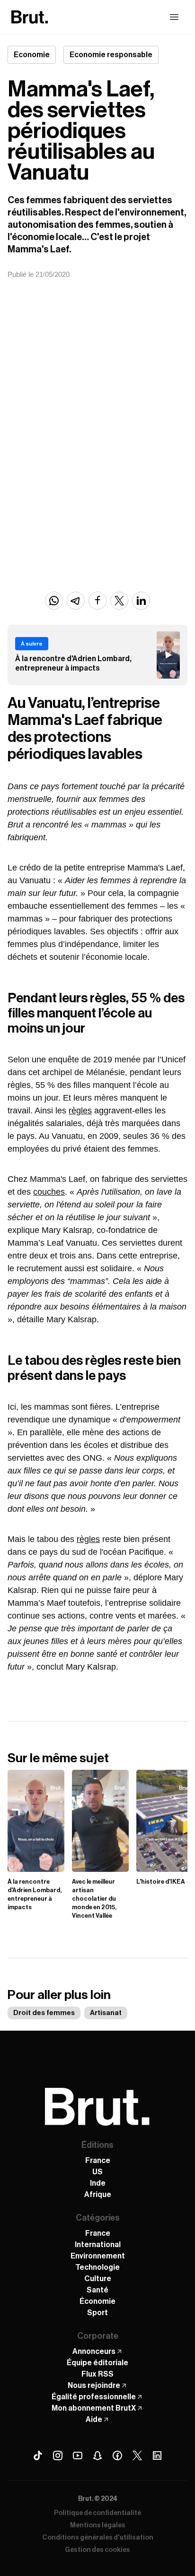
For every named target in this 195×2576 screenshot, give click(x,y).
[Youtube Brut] (78, 2455)
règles (80, 1111)
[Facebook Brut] (117, 2455)
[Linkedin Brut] (157, 2455)
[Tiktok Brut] (38, 2455)
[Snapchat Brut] (97, 2455)
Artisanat (106, 2013)
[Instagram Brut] (58, 2455)
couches (49, 1192)
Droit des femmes (44, 2013)
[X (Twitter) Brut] (137, 2455)
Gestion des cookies (97, 2550)
